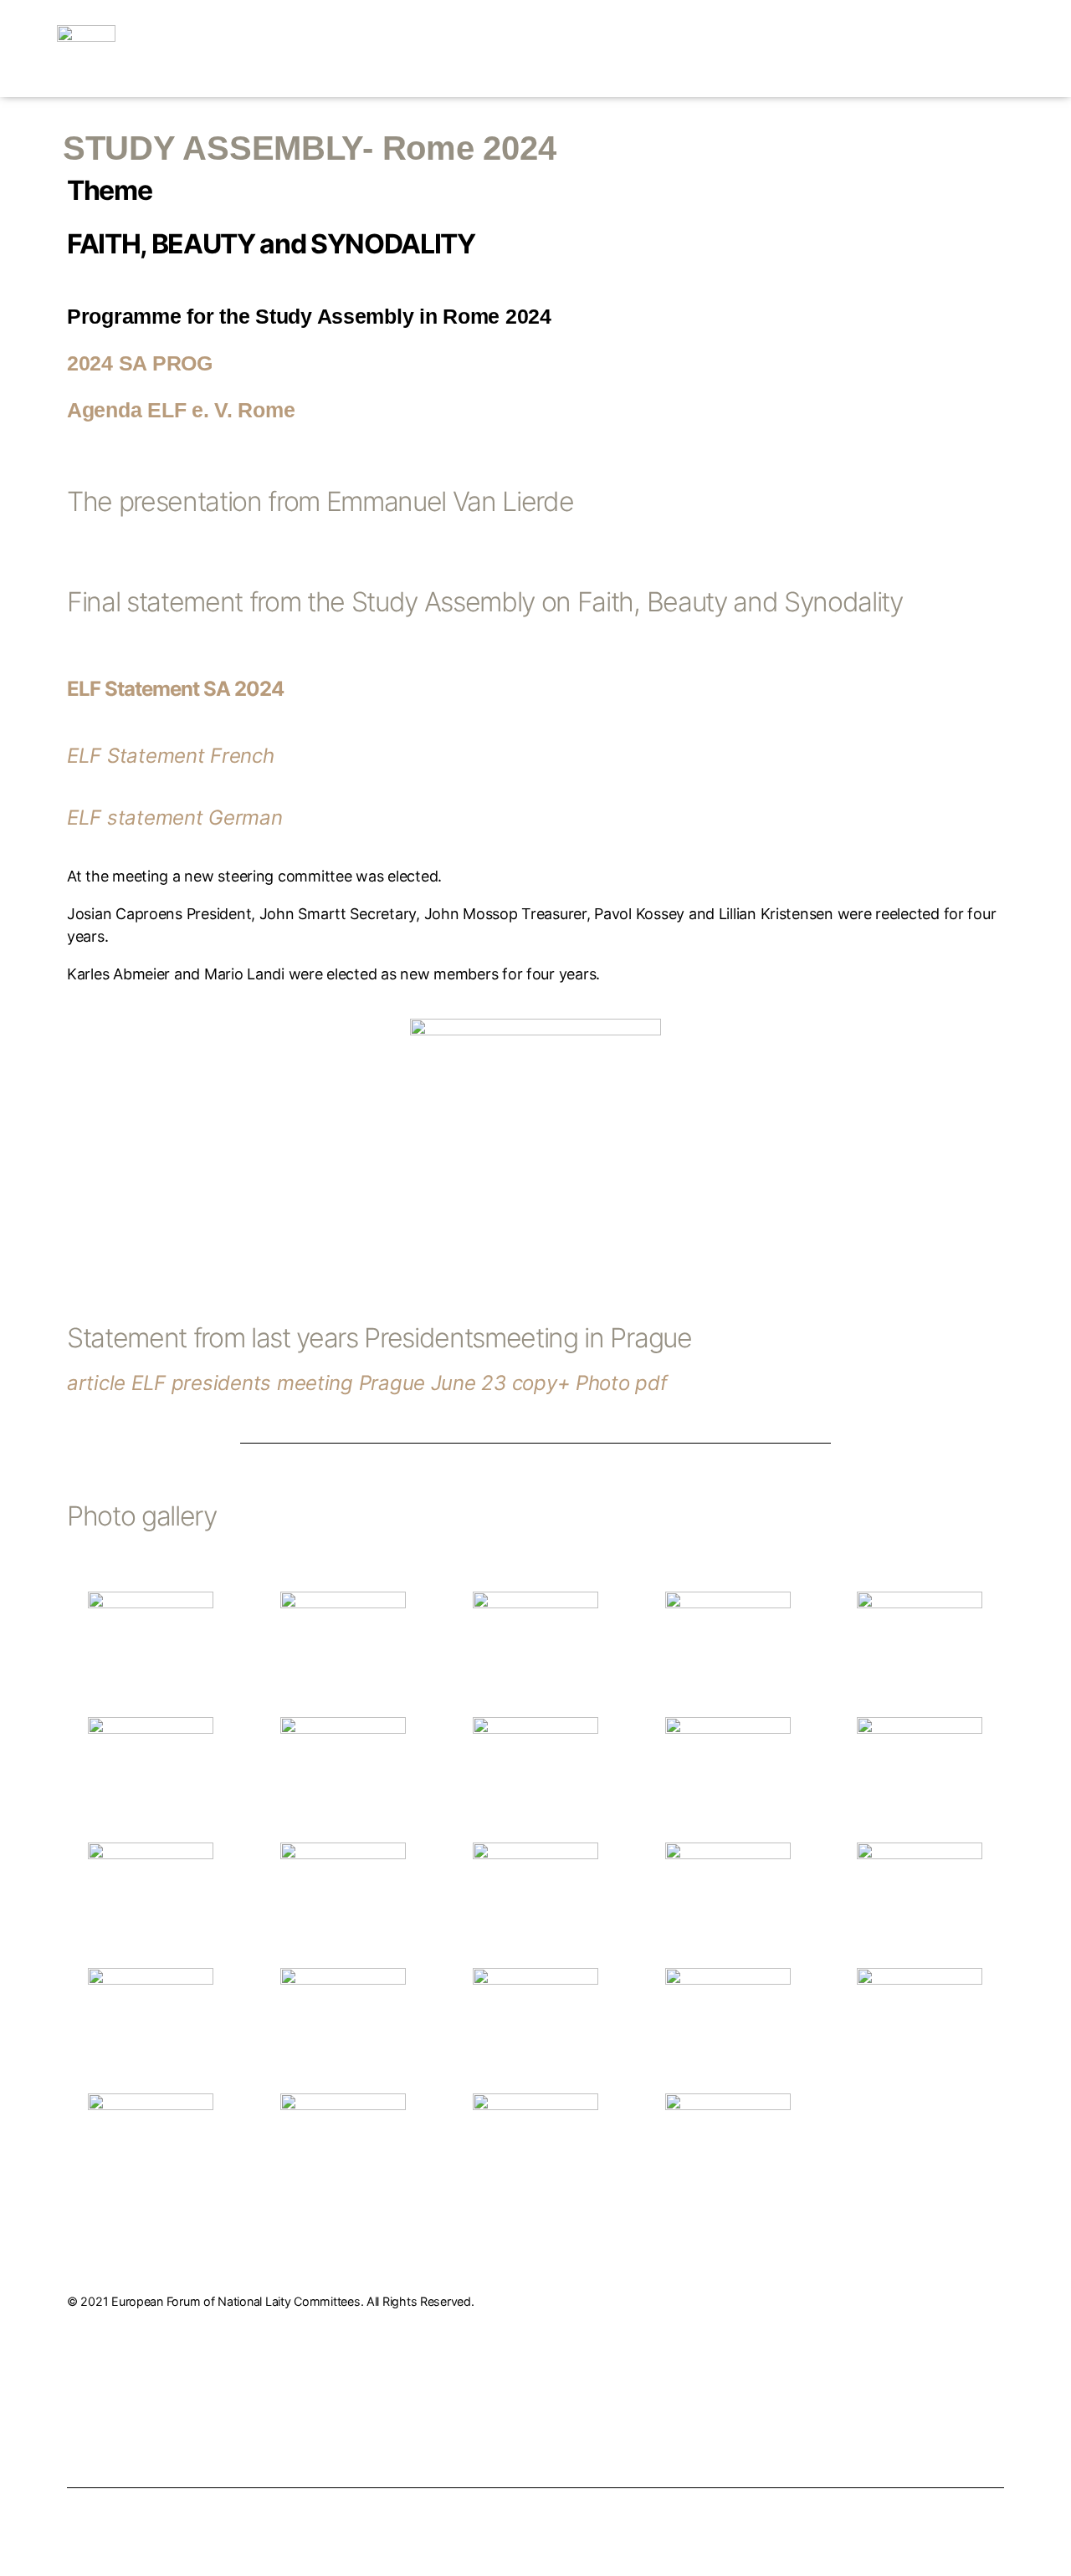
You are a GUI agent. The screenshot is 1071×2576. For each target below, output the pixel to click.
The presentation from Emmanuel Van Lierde (511, 514)
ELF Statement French (171, 756)
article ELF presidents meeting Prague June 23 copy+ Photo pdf (367, 1383)
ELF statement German (175, 818)
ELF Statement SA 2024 (175, 689)
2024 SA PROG (140, 363)
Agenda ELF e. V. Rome (181, 410)
